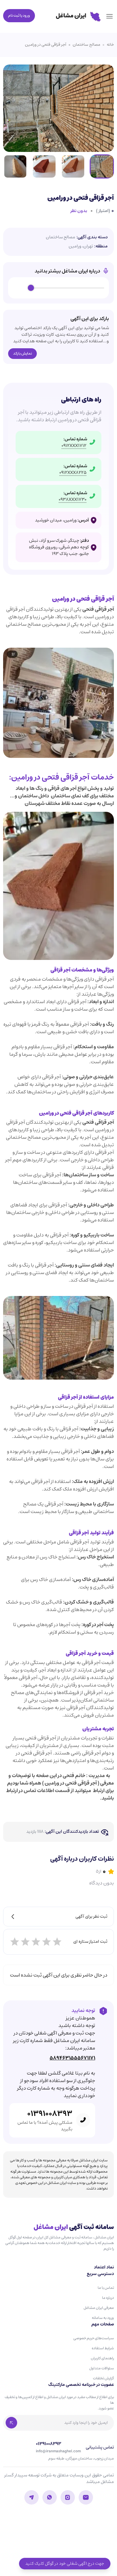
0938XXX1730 (73, 500)
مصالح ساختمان (86, 45)
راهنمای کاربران (102, 2358)
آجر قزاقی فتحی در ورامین (46, 45)
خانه (110, 45)
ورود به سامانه (103, 2318)
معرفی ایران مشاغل (99, 2308)
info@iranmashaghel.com (58, 2451)
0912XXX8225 (73, 473)
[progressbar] (68, 288)
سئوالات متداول (102, 2368)
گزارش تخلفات (103, 2378)
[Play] (20, 288)
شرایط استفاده (103, 2348)
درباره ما (108, 2298)
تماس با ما (106, 2288)
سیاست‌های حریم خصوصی (94, 2338)
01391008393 (50, 2114)
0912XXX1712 (74, 446)
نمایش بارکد (22, 353)
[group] (58, 288)
